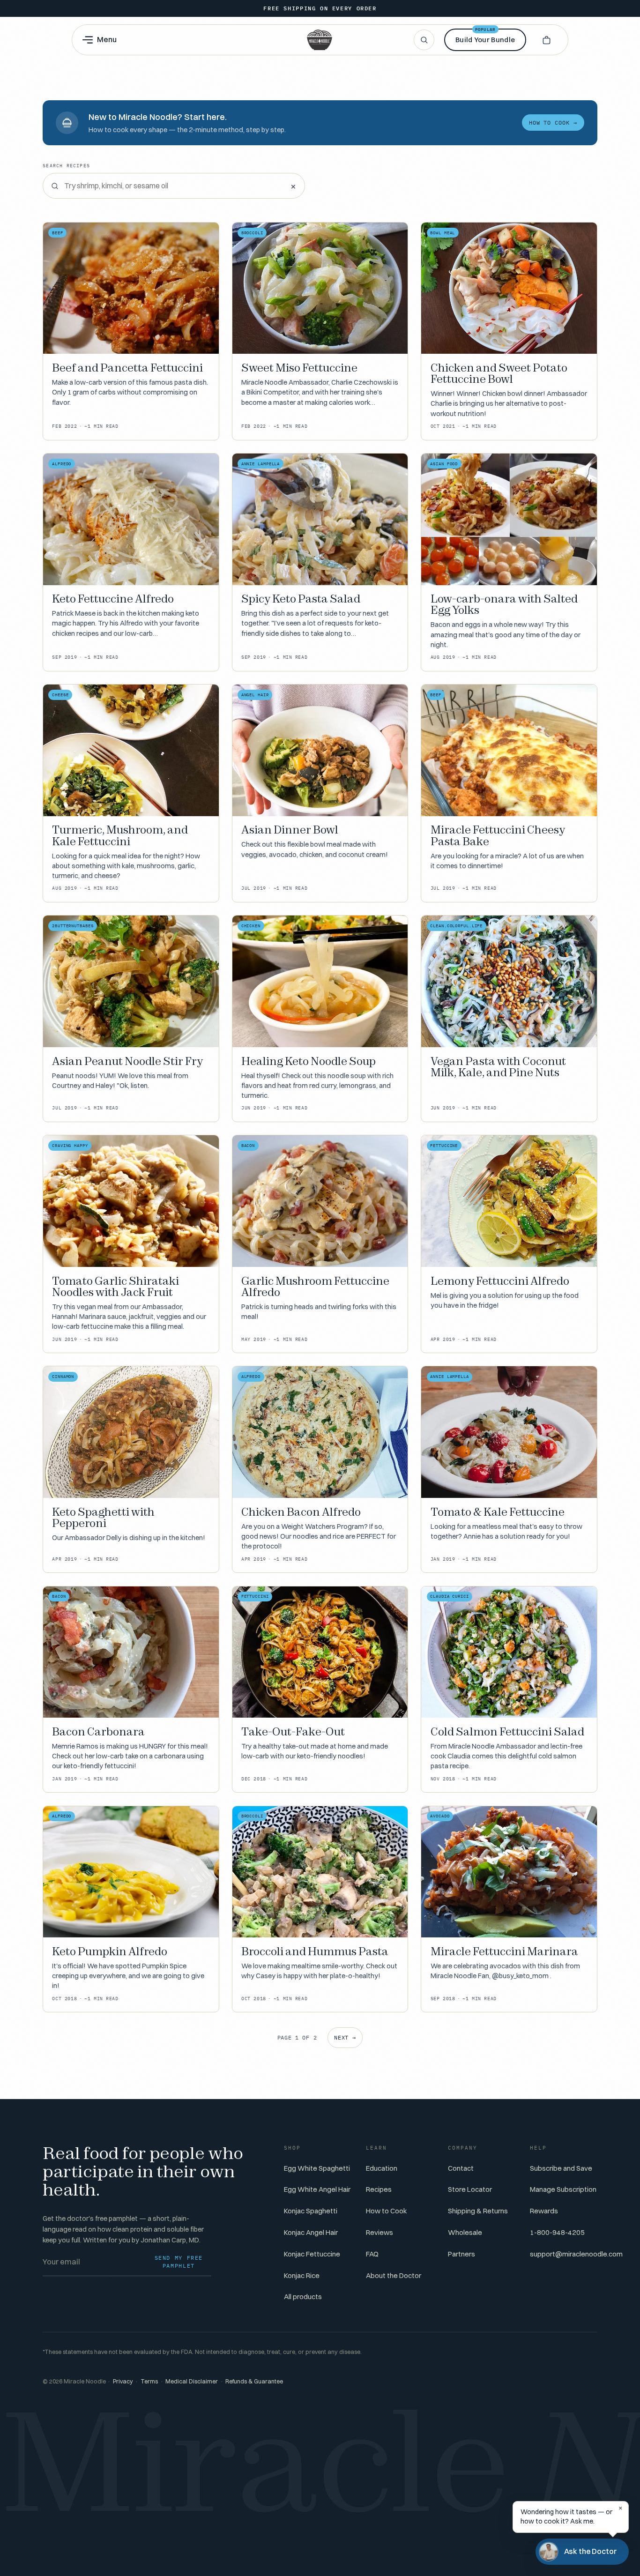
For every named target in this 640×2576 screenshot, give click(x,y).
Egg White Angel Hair (317, 2189)
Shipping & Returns (478, 2211)
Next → (345, 2037)
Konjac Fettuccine (312, 2254)
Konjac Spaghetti (311, 2211)
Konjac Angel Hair (311, 2232)
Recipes (379, 2189)
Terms (149, 2381)
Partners (461, 2254)
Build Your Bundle (485, 36)
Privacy (123, 2381)
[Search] (424, 40)
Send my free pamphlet (179, 2262)
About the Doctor (394, 2275)
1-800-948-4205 (557, 2232)
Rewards (544, 2211)
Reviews (380, 2232)
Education (382, 2168)
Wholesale (465, 2232)
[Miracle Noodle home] (320, 40)
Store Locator (470, 2189)
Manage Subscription (563, 2189)
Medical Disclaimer (192, 2381)
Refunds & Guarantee (254, 2381)
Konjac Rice (302, 2275)
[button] (546, 40)
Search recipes (66, 166)
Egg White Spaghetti (317, 2168)
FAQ (372, 2254)
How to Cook (387, 2211)
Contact (461, 2168)
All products (303, 2297)
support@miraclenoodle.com (576, 2254)
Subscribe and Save (561, 2168)
